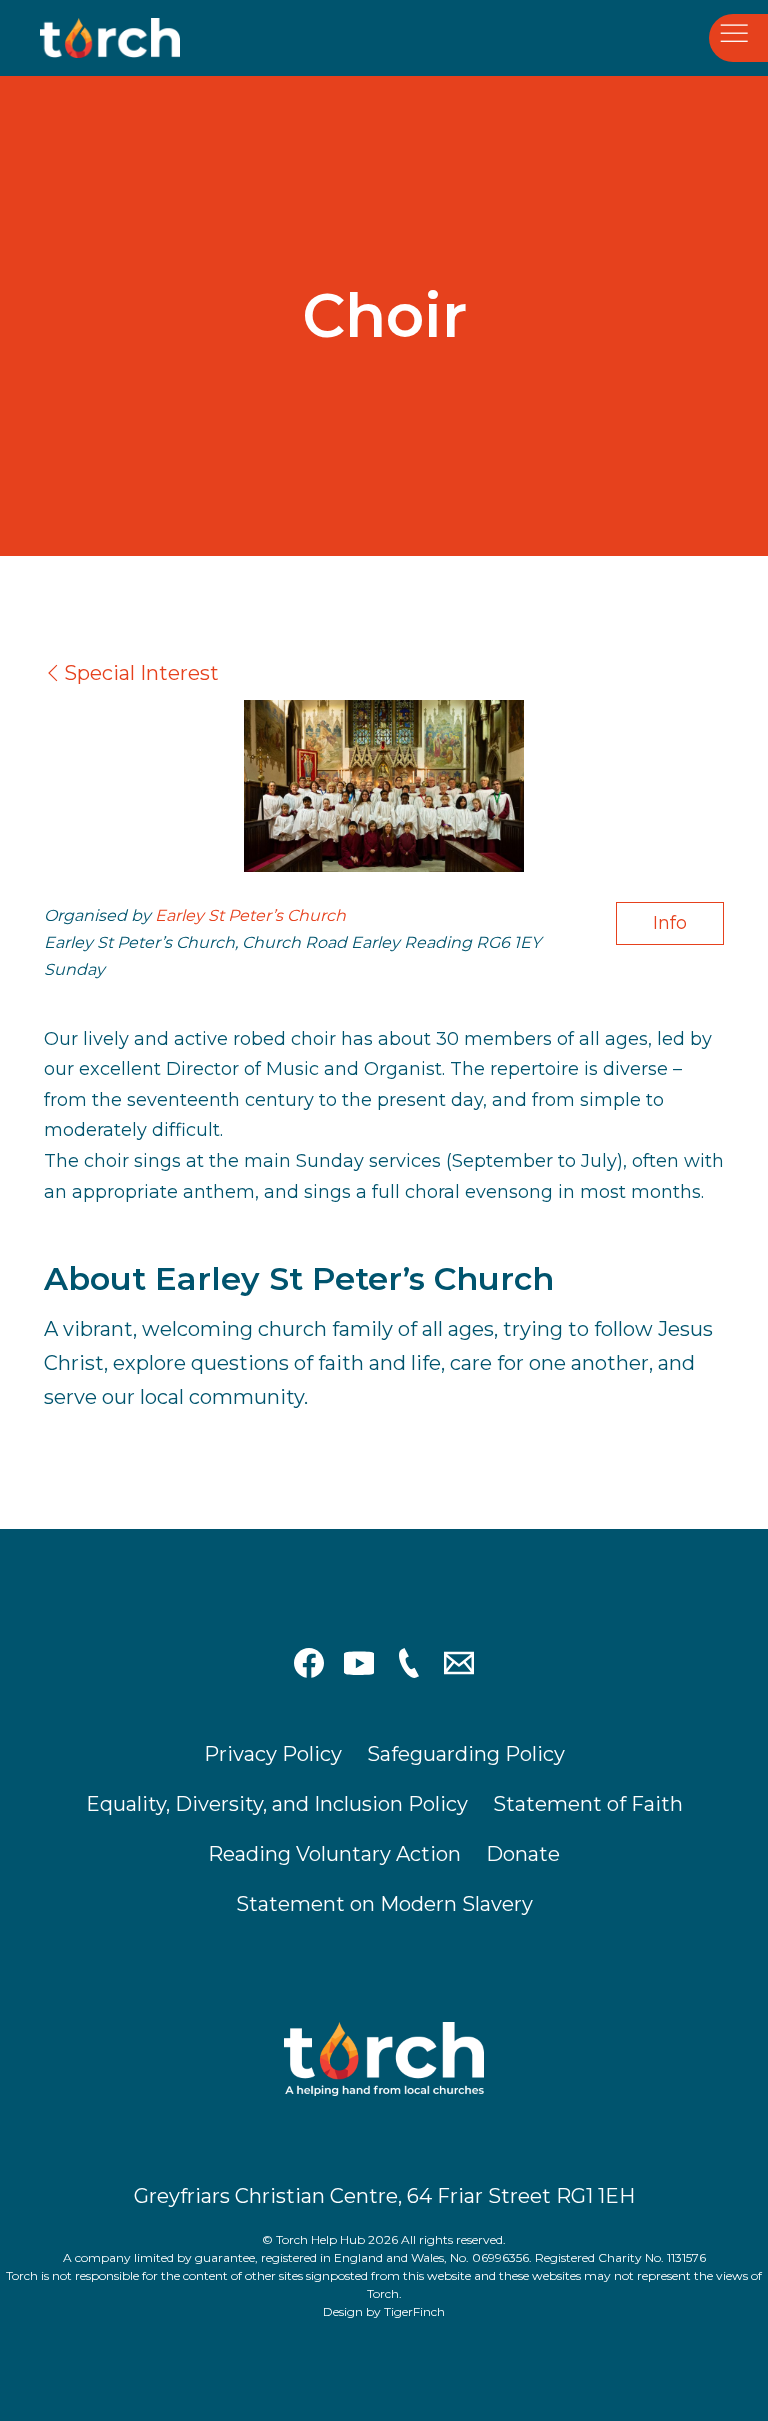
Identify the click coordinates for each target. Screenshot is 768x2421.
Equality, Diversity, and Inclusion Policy (277, 1804)
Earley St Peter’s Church (250, 915)
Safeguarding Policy (466, 1754)
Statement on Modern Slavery (384, 1904)
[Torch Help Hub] (140, 38)
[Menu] (738, 38)
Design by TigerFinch (384, 2311)
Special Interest (141, 673)
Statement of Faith (588, 1804)
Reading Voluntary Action (334, 1854)
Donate (523, 1854)
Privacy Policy (273, 1754)
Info (670, 923)
